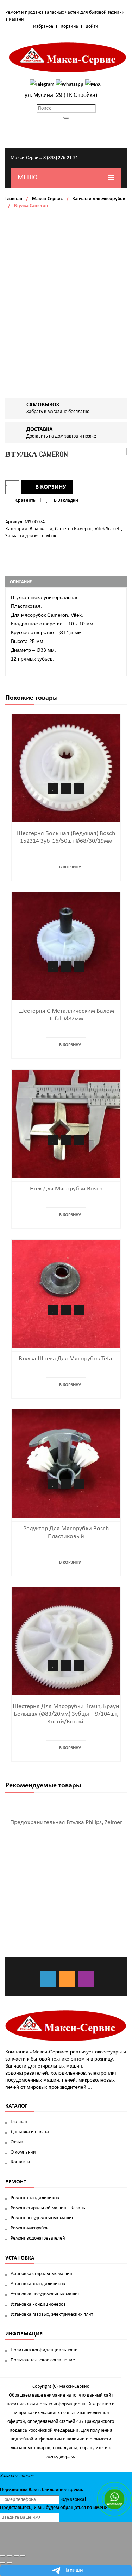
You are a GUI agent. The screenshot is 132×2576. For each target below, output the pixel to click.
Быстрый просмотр (79, 789)
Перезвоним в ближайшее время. (42, 2490)
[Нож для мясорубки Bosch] (66, 1124)
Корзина (69, 27)
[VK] (48, 1979)
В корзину (51, 487)
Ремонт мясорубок (30, 2228)
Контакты (20, 2162)
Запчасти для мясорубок (99, 199)
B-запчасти (41, 529)
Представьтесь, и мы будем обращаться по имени (54, 2508)
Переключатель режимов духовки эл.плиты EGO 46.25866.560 (115, 452)
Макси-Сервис (47, 199)
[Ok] (67, 1979)
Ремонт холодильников (35, 2198)
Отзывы (18, 2142)
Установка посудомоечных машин (45, 2294)
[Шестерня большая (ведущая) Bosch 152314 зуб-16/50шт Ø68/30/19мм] (66, 768)
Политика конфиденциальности (44, 2350)
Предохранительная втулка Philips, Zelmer (66, 1823)
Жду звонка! (73, 2500)
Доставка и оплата (30, 2132)
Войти (92, 27)
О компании (23, 2152)
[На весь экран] (16, 2556)
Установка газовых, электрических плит (52, 2315)
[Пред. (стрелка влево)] (3, 2563)
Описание (21, 582)
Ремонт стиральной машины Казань (48, 2208)
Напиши (73, 2570)
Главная (14, 199)
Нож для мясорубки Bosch (66, 1189)
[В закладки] (53, 789)
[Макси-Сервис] (68, 57)
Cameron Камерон (74, 529)
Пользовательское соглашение (43, 2360)
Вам (33, 2490)
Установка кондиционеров (38, 2304)
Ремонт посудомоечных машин (42, 2218)
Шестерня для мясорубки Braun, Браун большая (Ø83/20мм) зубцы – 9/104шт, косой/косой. (66, 1714)
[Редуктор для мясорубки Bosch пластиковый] (66, 1464)
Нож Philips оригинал (123, 452)
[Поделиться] (10, 2556)
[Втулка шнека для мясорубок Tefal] (66, 1294)
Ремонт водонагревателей (38, 2238)
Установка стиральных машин (41, 2274)
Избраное (43, 27)
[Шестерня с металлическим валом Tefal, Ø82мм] (66, 946)
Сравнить (26, 501)
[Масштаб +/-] (23, 2556)
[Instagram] (86, 1979)
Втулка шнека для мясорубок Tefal (66, 1359)
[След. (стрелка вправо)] (10, 2563)
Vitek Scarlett (108, 529)
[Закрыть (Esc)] (3, 2556)
